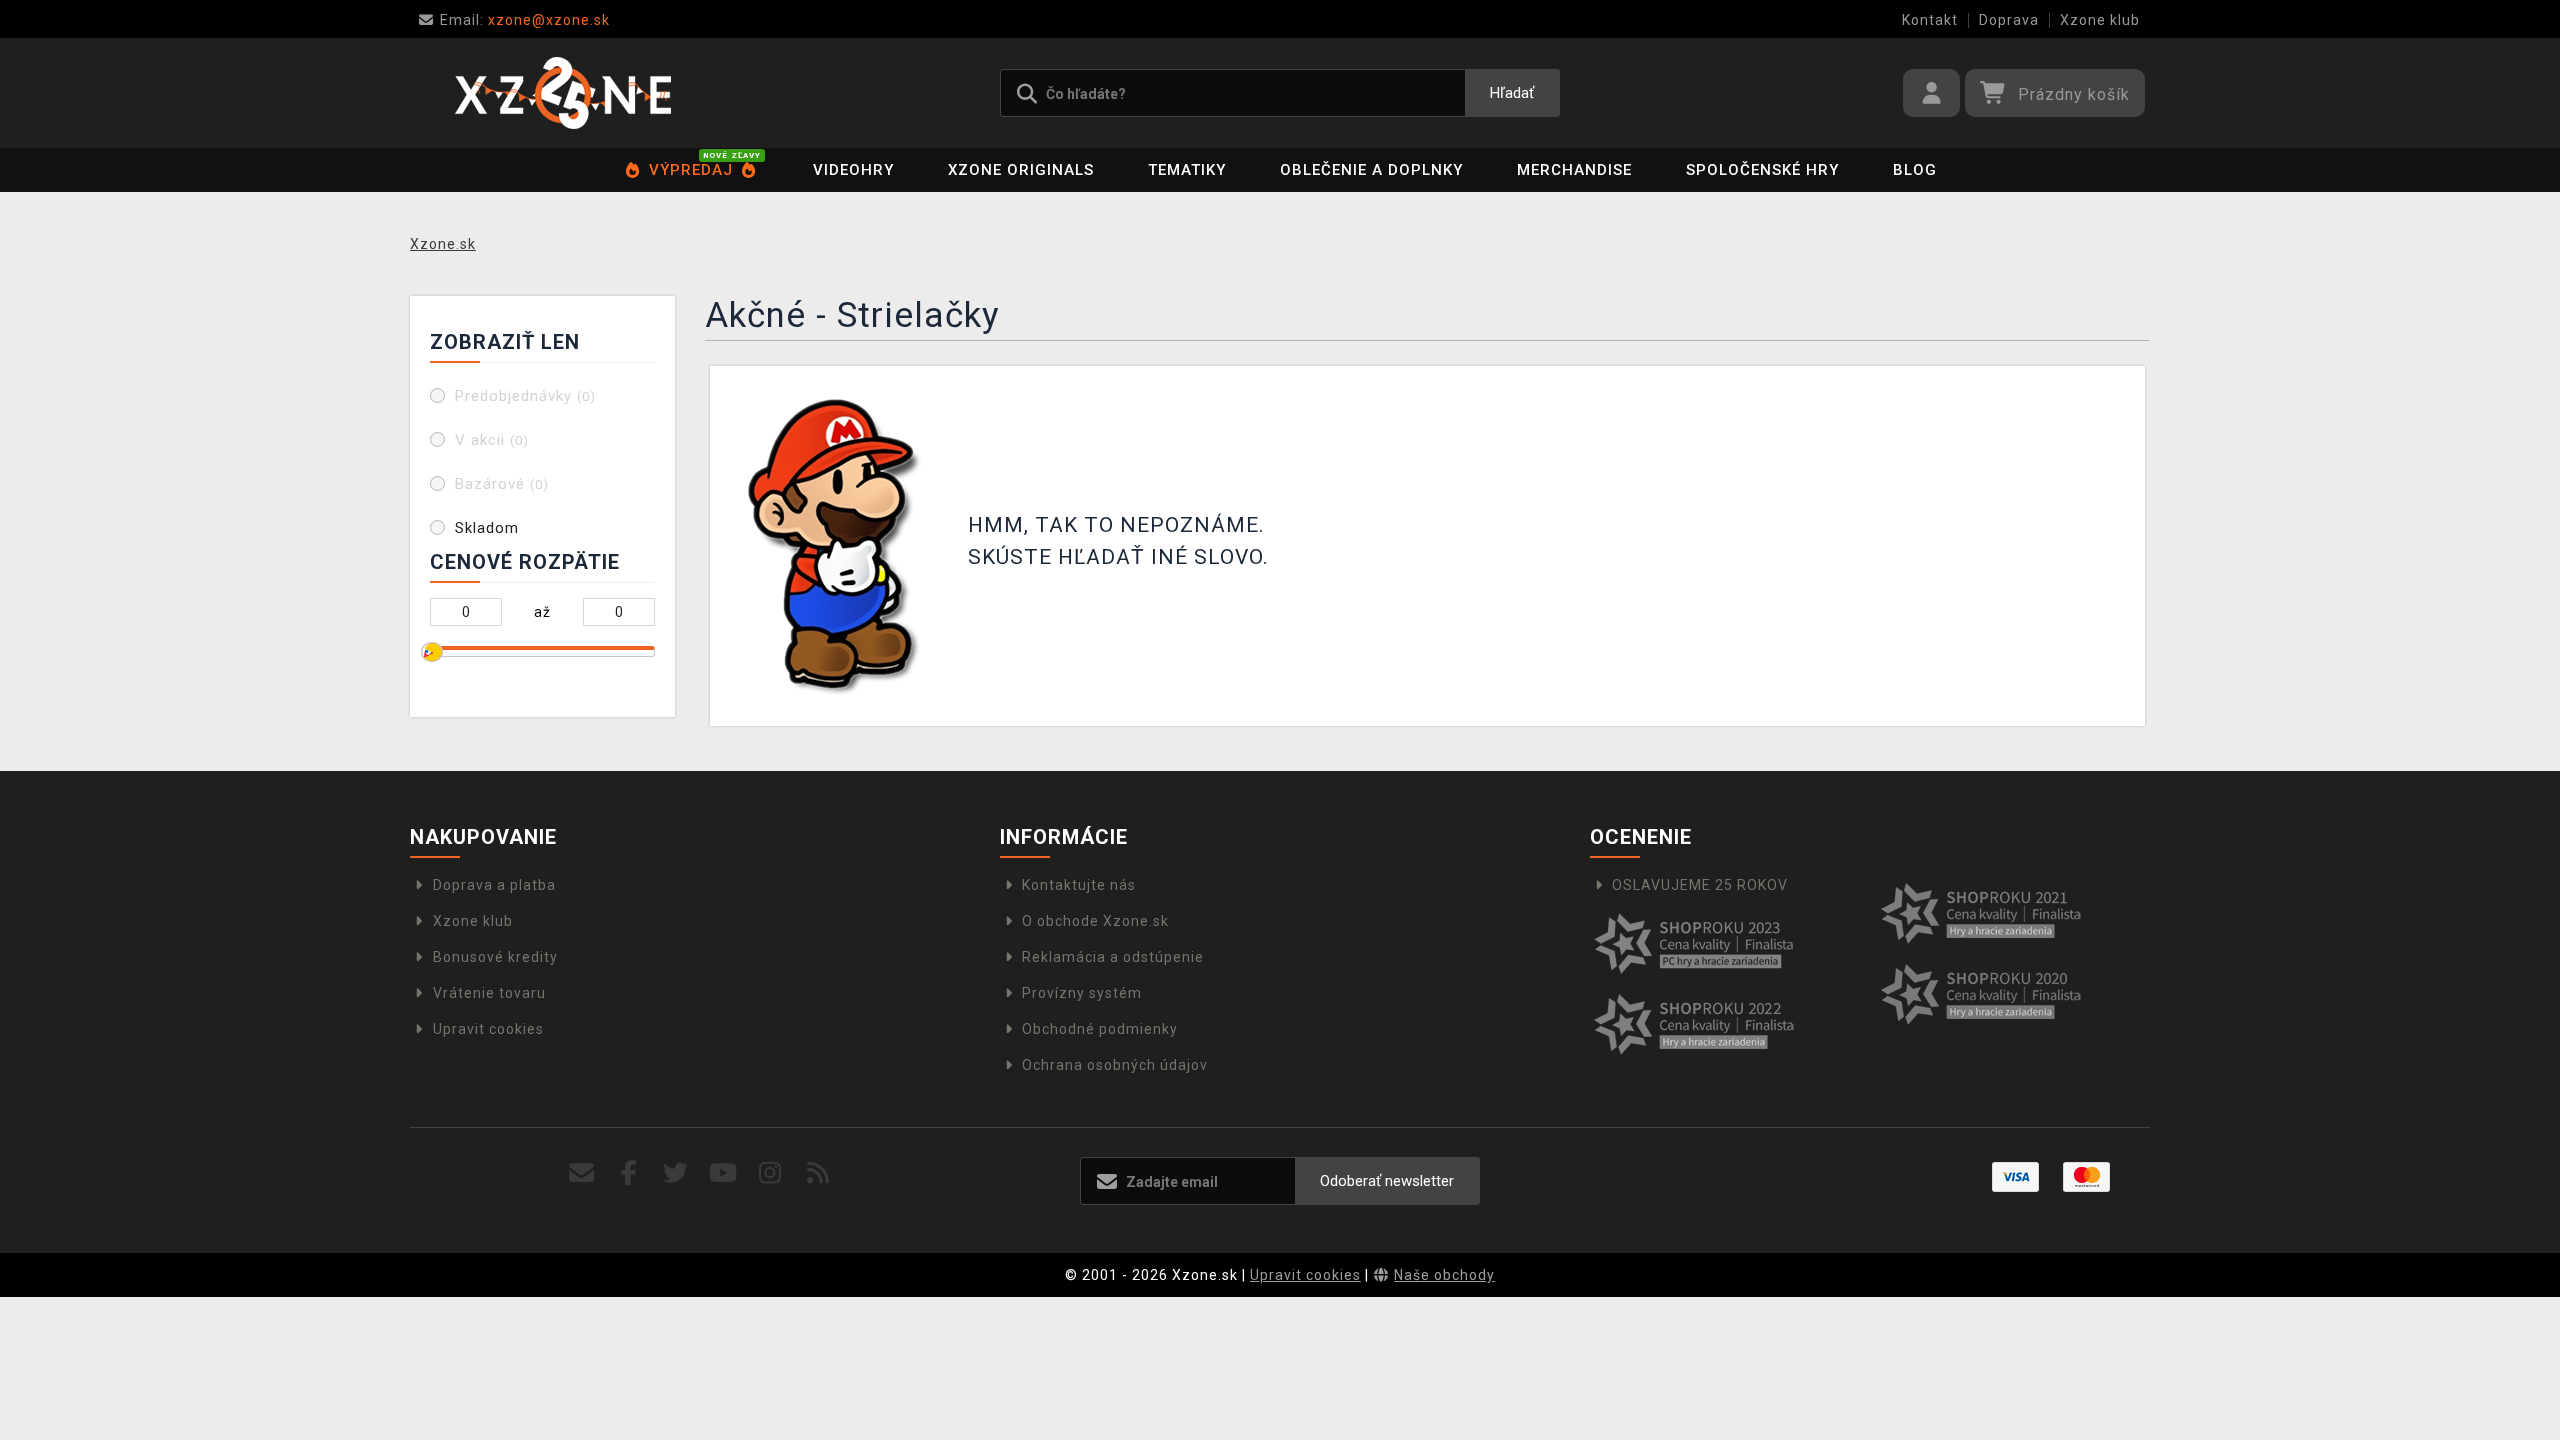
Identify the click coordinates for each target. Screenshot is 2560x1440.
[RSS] (818, 1173)
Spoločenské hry (1762, 170)
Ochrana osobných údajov (1115, 1065)
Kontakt (1930, 20)
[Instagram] (770, 1173)
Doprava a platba (494, 885)
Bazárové (502, 484)
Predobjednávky (525, 396)
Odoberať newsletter (1387, 1181)
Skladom (487, 528)
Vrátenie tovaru (489, 993)
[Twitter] (676, 1173)
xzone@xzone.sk (525, 20)
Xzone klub (2100, 20)
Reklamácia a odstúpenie (1113, 957)
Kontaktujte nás (1079, 885)
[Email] (581, 1173)
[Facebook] (629, 1173)
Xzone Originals (1021, 170)
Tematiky (1187, 170)
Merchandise (1574, 170)
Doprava (2009, 20)
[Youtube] (723, 1173)
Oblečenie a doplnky (1371, 170)
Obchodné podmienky (1100, 1029)
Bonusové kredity (495, 957)
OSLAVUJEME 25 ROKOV (1700, 885)
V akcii (492, 440)
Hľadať (1512, 93)
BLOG (1915, 170)
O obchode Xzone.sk (1095, 921)
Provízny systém (1082, 993)
